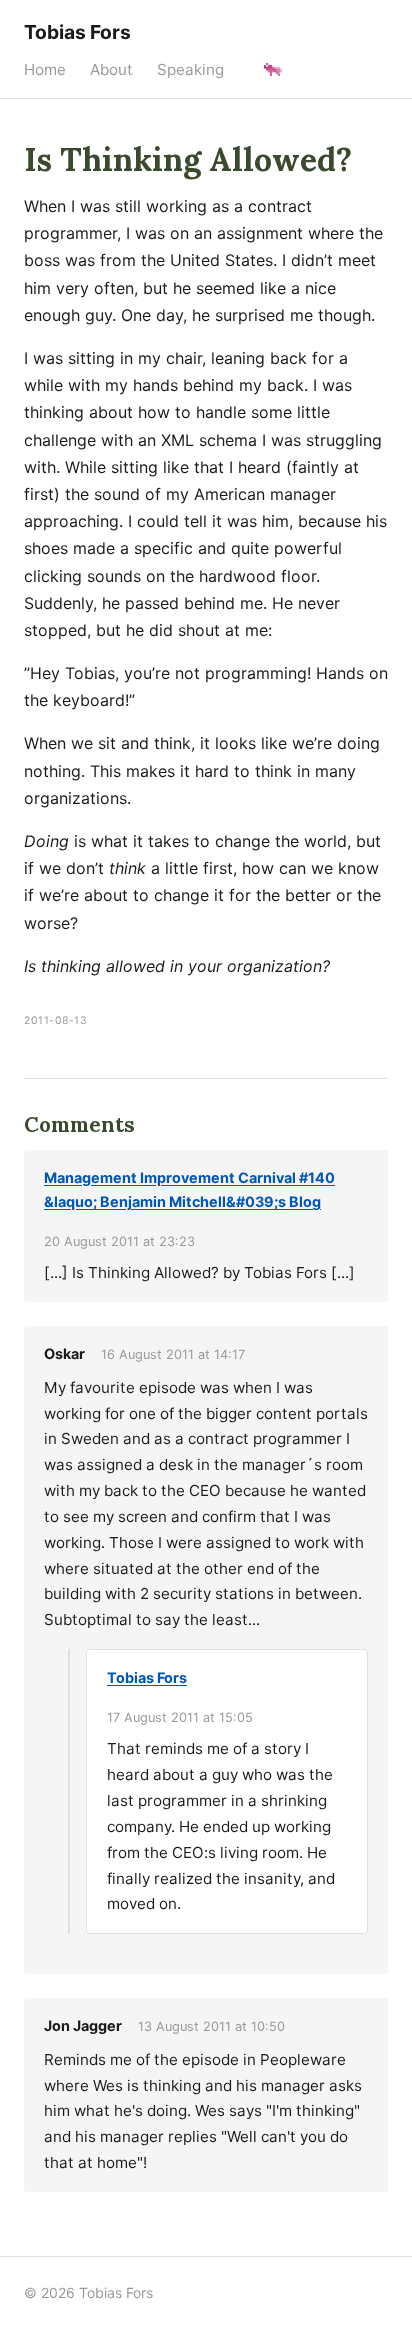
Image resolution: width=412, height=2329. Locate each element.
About (111, 69)
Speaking (190, 69)
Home (45, 69)
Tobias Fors (77, 32)
